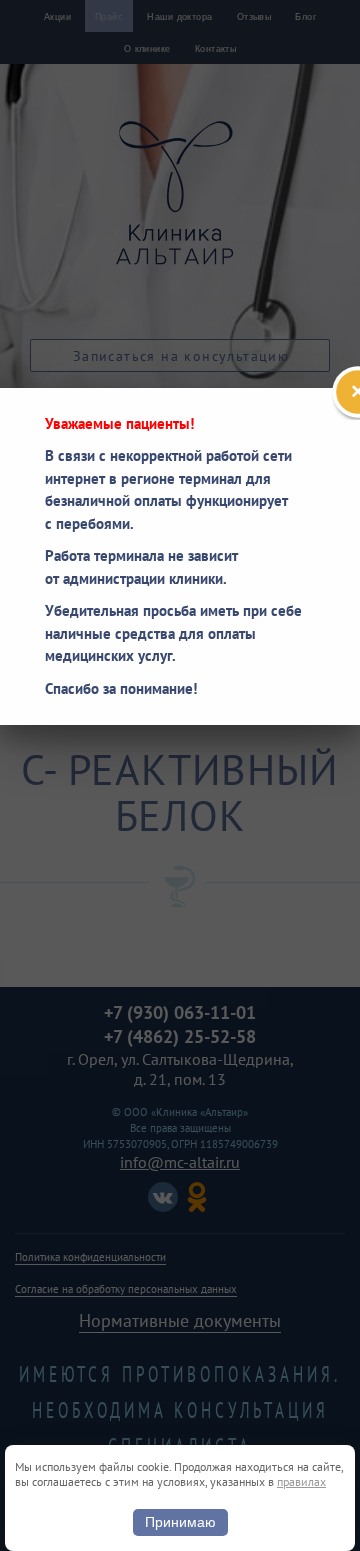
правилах (301, 1481)
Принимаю (180, 1522)
